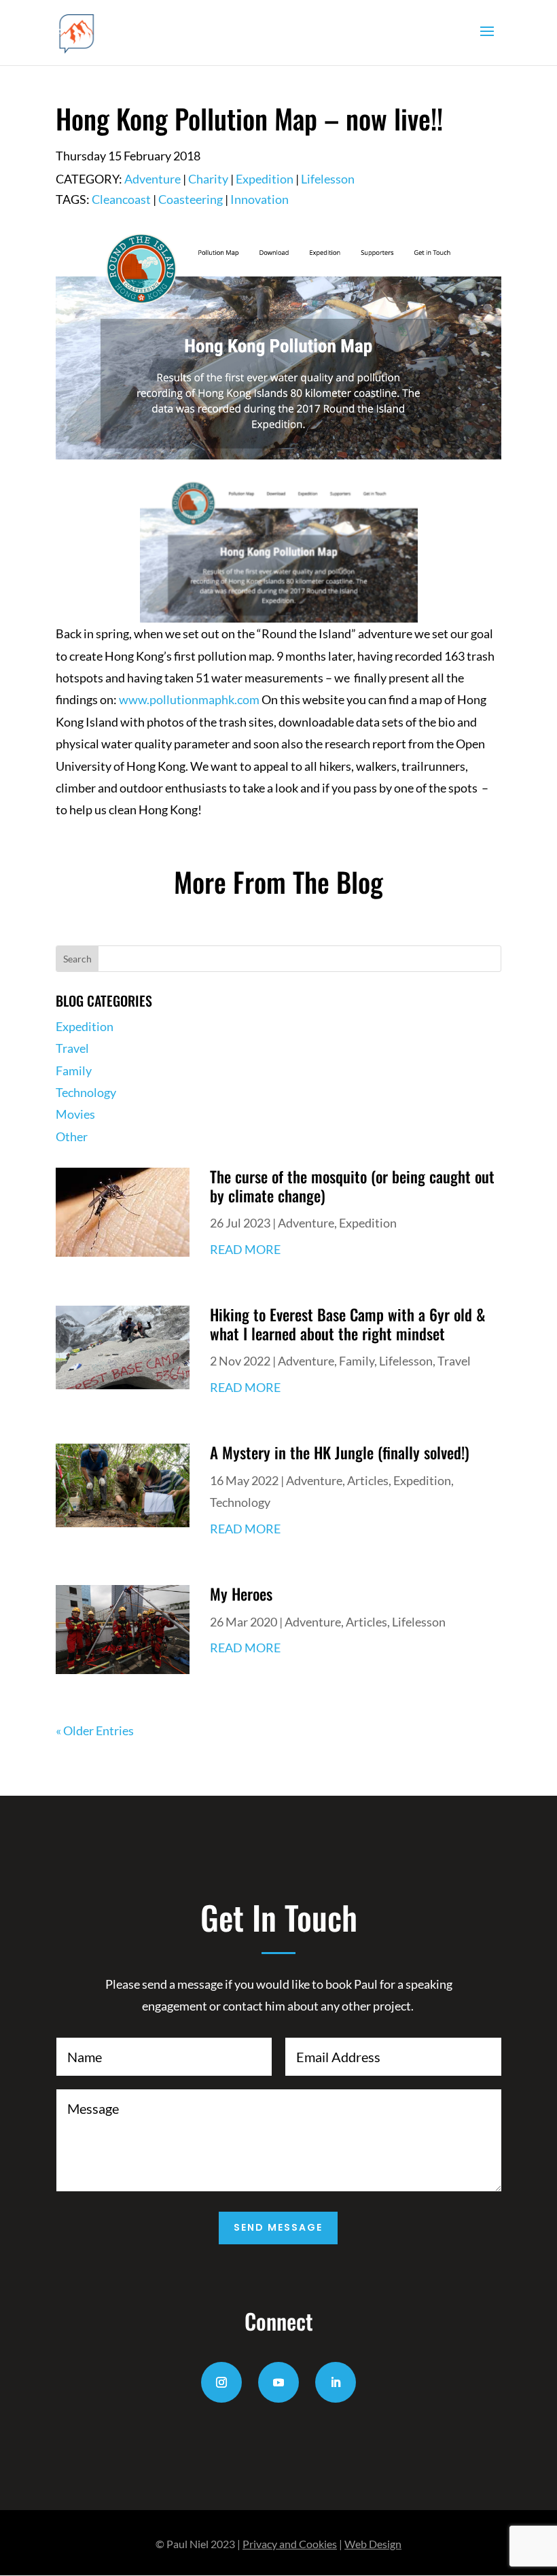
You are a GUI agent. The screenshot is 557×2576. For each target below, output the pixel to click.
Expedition (265, 179)
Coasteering (191, 199)
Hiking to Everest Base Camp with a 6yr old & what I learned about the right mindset (348, 1324)
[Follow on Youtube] (278, 2382)
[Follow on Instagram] (221, 2382)
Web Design (373, 2544)
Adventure (152, 179)
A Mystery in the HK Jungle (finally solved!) (340, 1452)
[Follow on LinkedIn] (336, 2382)
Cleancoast (121, 199)
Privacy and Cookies (290, 2544)
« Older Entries (95, 1730)
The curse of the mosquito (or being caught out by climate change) (352, 1186)
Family (74, 1071)
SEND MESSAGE (278, 2227)
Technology (86, 1092)
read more (245, 1249)
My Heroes (241, 1594)
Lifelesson (328, 179)
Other (72, 1136)
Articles (368, 1480)
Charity (208, 179)
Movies (75, 1114)
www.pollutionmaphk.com (189, 699)
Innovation (259, 199)
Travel (72, 1048)
